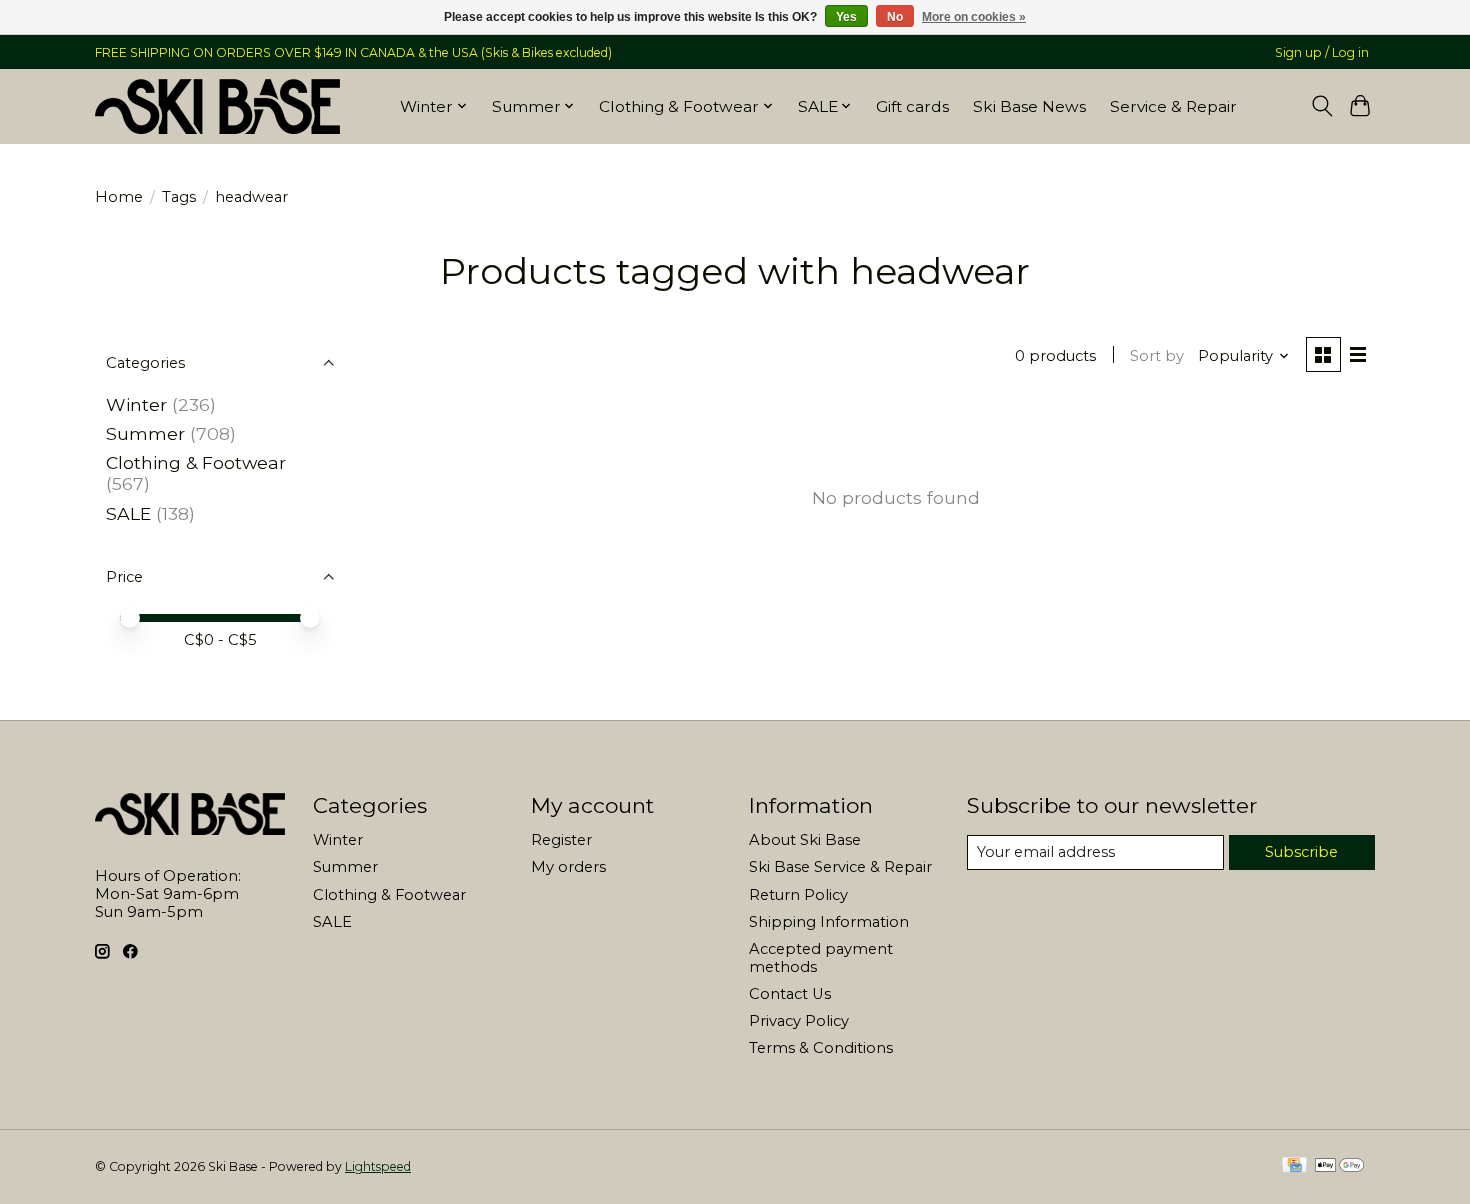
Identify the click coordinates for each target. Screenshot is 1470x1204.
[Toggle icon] (1321, 106)
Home (119, 197)
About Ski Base (805, 840)
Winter (136, 404)
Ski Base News (1029, 106)
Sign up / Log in (1322, 52)
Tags (179, 197)
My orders (568, 867)
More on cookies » (974, 17)
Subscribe (1301, 852)
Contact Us (790, 994)
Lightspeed (378, 1166)
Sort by (1157, 356)
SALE (128, 513)
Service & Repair (1173, 106)
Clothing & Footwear (196, 462)
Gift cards (912, 106)
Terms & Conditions (821, 1048)
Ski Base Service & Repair (840, 867)
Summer (145, 433)
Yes (846, 17)
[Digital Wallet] (1339, 1166)
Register (561, 840)
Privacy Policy (799, 1021)
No (895, 17)
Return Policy (798, 895)
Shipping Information (829, 922)
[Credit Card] (1294, 1166)
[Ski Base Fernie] (217, 106)
